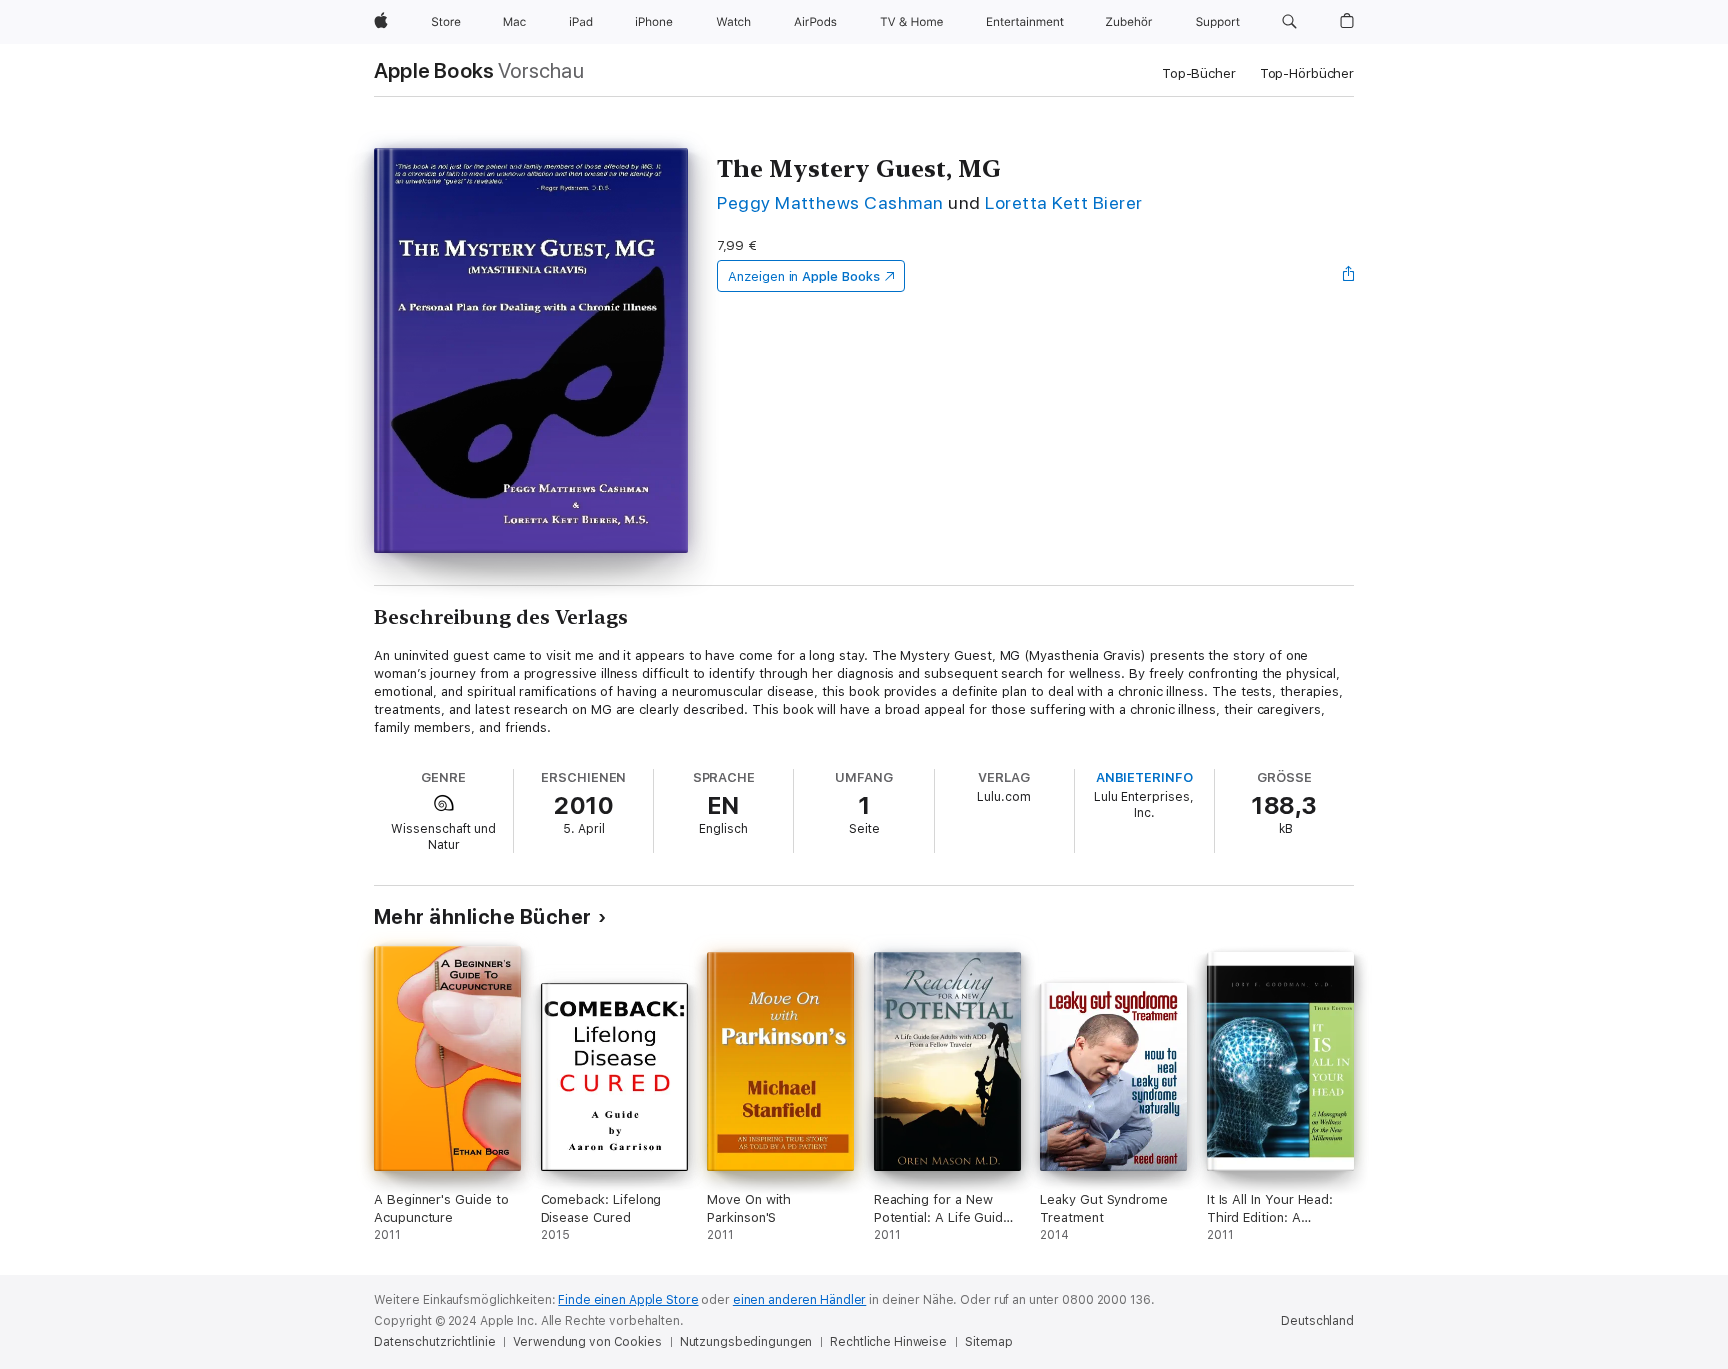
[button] (1289, 22)
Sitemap (989, 1342)
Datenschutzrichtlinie (434, 1342)
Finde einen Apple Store (628, 1300)
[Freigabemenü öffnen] (1349, 276)
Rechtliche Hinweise (888, 1342)
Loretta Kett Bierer (1063, 202)
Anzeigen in (804, 276)
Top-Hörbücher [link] (1307, 73)
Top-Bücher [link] (1199, 73)
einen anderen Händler (799, 1300)
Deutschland (1317, 1321)
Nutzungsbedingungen (746, 1342)
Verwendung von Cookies (587, 1342)
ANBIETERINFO (1144, 777)
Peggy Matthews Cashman (830, 202)
